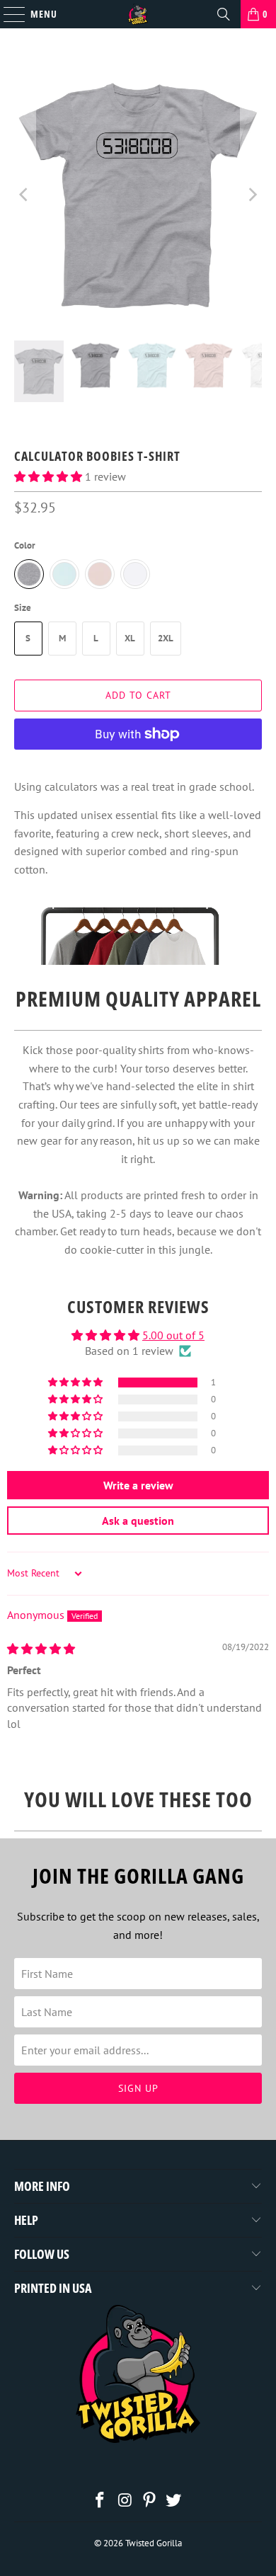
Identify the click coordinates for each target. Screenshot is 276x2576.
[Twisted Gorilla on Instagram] (125, 2501)
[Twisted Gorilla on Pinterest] (150, 2501)
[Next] (251, 195)
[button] (48, 476)
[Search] (224, 14)
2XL (166, 638)
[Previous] (25, 195)
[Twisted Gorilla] (138, 14)
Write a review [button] (138, 1485)
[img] (41, 1649)
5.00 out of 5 (173, 1335)
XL (130, 638)
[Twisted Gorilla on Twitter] (174, 2501)
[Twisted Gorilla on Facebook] (100, 2501)
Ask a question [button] (138, 1521)
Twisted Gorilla (154, 2543)
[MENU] (7, 14)
